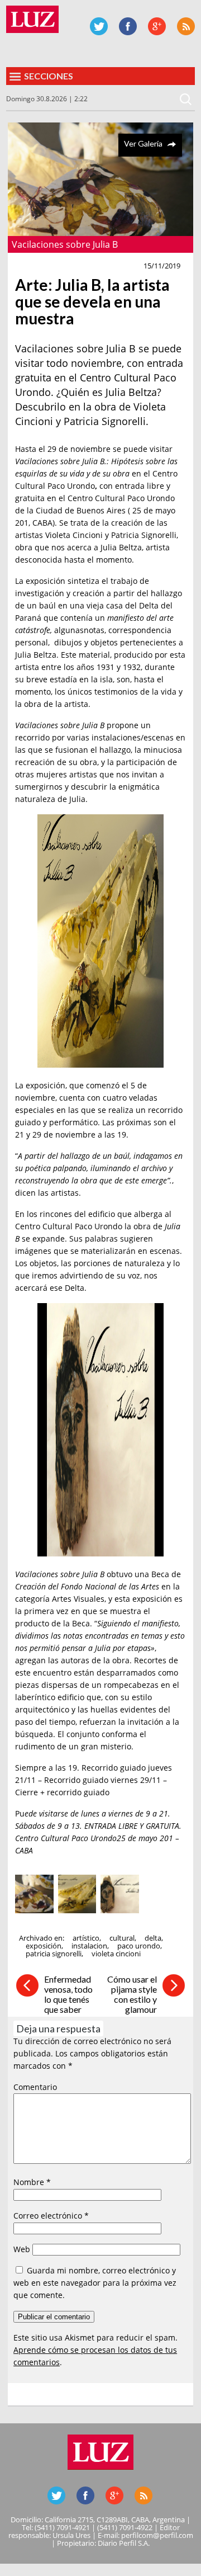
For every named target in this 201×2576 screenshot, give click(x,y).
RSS (186, 26)
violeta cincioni (116, 1954)
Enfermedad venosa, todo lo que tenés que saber (68, 1994)
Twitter (99, 26)
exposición (44, 1946)
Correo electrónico (51, 2216)
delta (153, 1938)
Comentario (35, 2087)
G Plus (157, 26)
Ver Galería (143, 143)
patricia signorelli (54, 1954)
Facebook (128, 26)
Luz (32, 19)
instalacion (89, 1946)
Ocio (28, 266)
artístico (86, 1938)
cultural (122, 1938)
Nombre (32, 2182)
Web (22, 2249)
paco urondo (139, 1946)
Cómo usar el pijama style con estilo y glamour (132, 1994)
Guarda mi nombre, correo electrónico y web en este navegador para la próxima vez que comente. (95, 2283)
